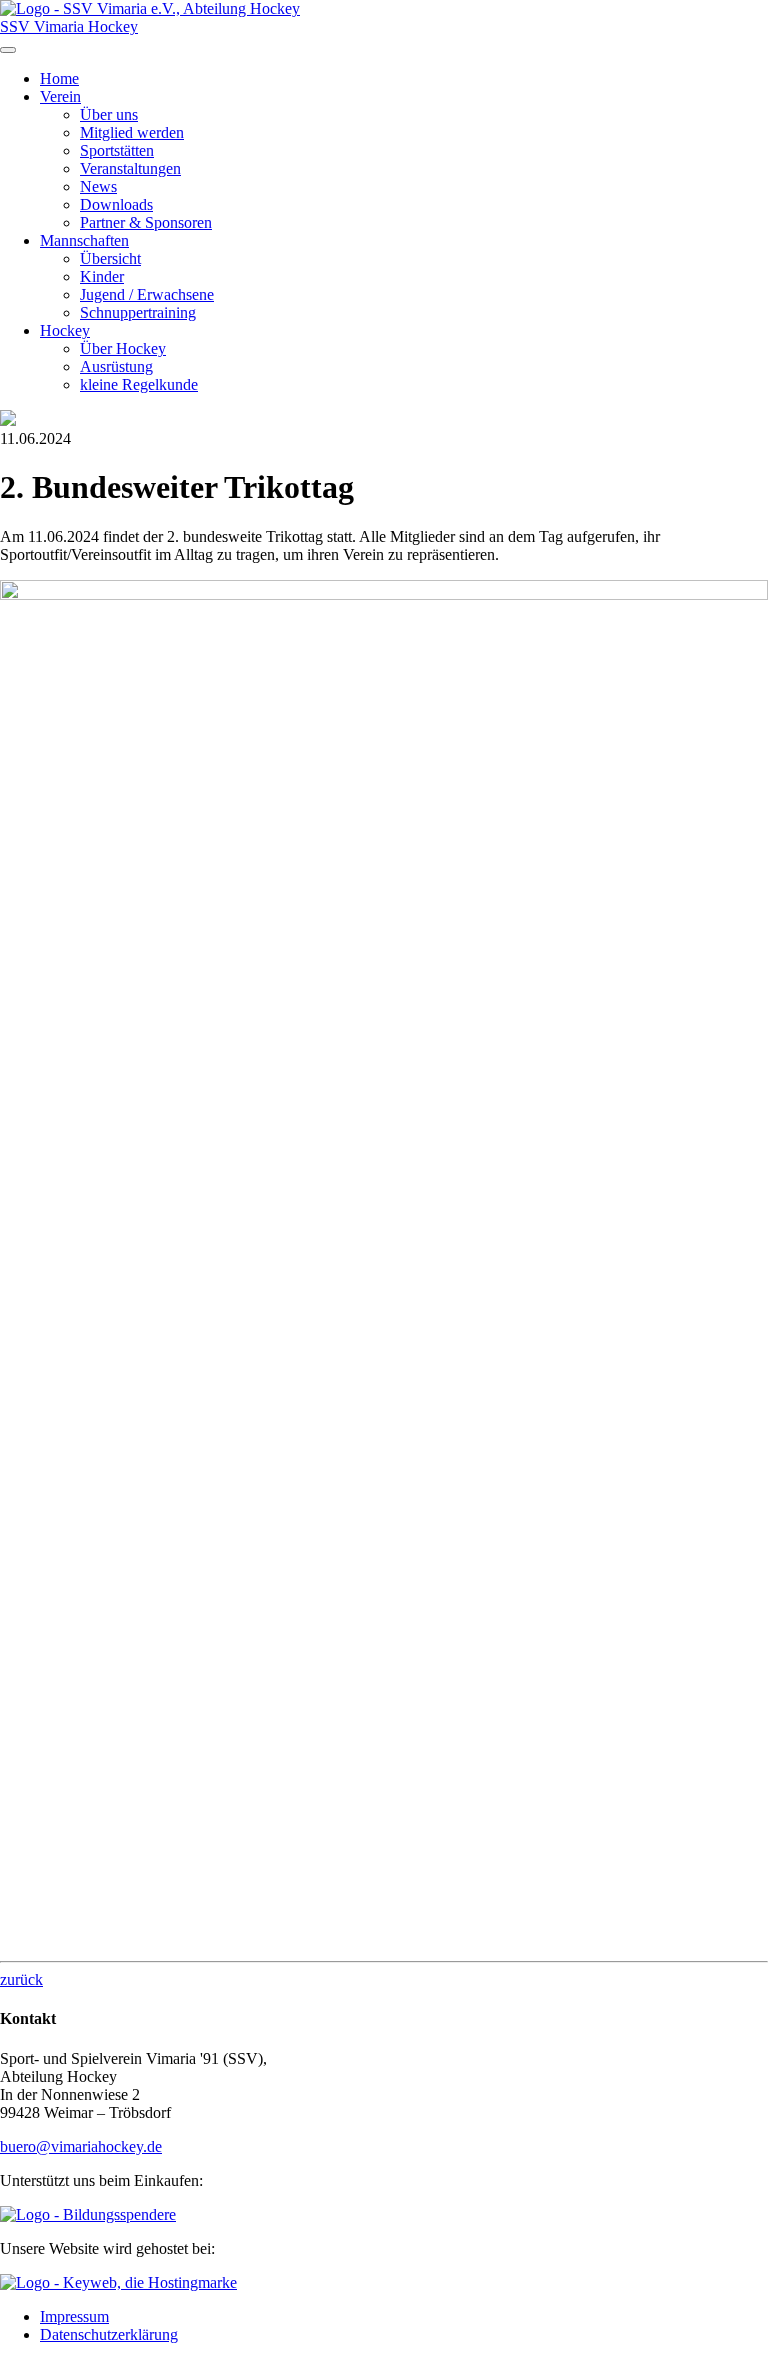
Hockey (65, 330)
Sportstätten (117, 150)
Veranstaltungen (130, 168)
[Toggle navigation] (8, 50)
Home (59, 78)
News (98, 186)
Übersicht (110, 258)
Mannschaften (84, 240)
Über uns (109, 114)
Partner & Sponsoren (146, 222)
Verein (60, 96)
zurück (21, 1979)
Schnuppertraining (138, 312)
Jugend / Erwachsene (147, 294)
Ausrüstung (116, 366)
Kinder (102, 276)
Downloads (116, 204)
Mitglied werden (132, 132)
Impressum (74, 2316)
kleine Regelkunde (139, 384)
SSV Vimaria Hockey (69, 26)
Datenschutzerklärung (109, 2334)
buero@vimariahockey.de (81, 2146)
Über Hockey (123, 348)
